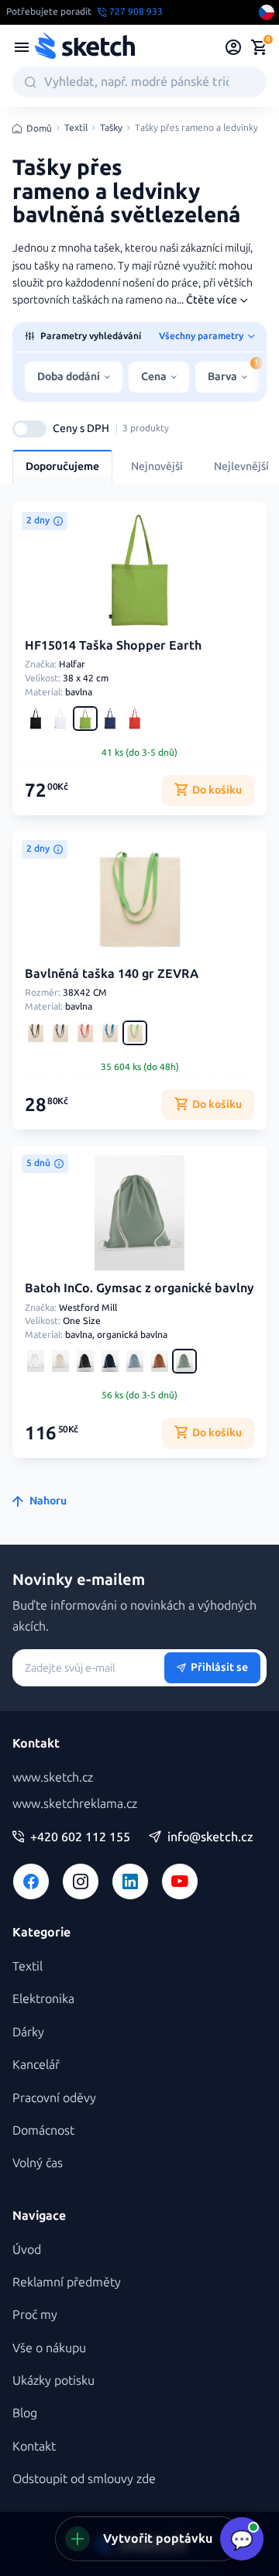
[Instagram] (81, 1881)
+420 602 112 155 (80, 1837)
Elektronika (43, 1999)
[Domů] (84, 47)
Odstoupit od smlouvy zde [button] (84, 2479)
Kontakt (34, 2446)
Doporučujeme (62, 466)
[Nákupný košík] (259, 47)
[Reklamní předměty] (22, 47)
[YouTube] (180, 1881)
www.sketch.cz (53, 1777)
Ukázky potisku (53, 2380)
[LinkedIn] (130, 1881)
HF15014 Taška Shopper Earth (113, 645)
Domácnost (43, 2130)
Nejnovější (157, 466)
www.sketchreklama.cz (75, 1804)
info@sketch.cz (210, 1837)
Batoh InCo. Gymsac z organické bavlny (139, 1288)
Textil (76, 128)
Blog (25, 2413)
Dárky (28, 2032)
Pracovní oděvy (54, 2098)
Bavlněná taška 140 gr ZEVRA (112, 974)
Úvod (27, 2250)
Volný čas (38, 2163)
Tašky (111, 128)
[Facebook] (31, 1881)
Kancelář (36, 2065)
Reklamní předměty (67, 2282)
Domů (39, 129)
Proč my (35, 2315)
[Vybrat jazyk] (267, 12)
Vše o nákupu (49, 2348)
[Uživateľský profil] (234, 47)
